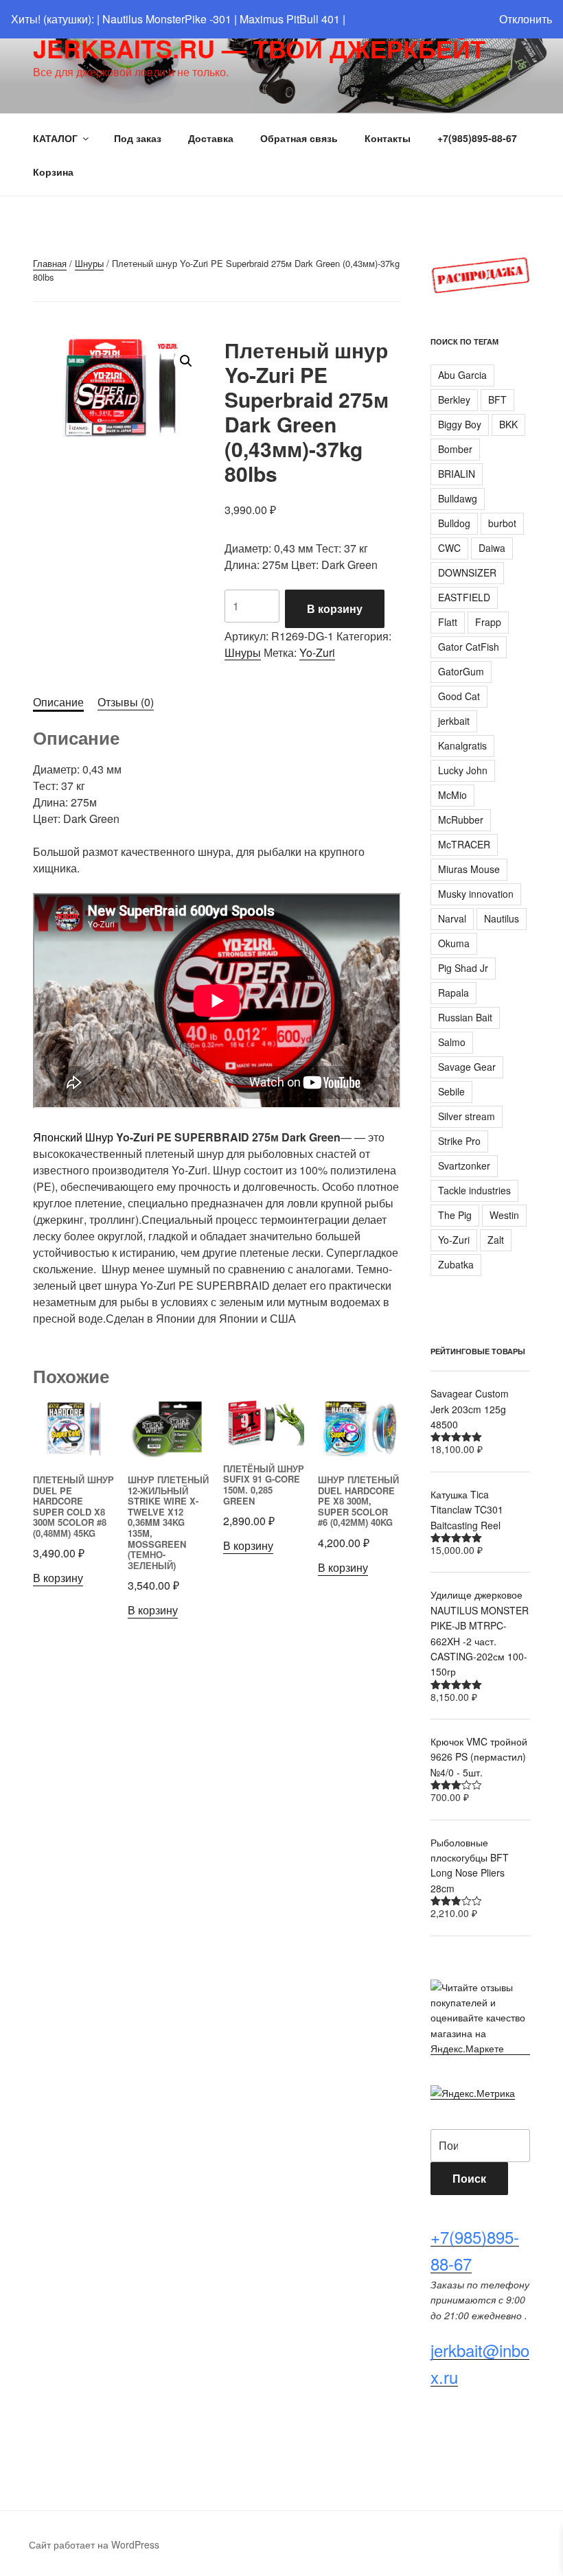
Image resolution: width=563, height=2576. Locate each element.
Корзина (53, 172)
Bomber (455, 449)
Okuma (454, 943)
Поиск (469, 2178)
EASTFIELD (464, 597)
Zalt (496, 1240)
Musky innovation (476, 894)
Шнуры (89, 263)
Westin (504, 1215)
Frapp (488, 622)
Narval (452, 918)
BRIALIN (457, 474)
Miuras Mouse (469, 869)
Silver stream (467, 1116)
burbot (502, 523)
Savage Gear (467, 1067)
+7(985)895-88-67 (477, 138)
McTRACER (464, 844)
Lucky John (463, 770)
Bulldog (454, 523)
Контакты (388, 138)
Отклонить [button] (526, 19)
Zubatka (456, 1264)
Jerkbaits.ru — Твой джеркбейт (259, 48)
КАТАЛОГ (55, 138)
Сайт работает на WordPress (94, 2544)
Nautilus (502, 918)
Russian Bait (465, 1017)
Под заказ (138, 138)
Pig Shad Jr (463, 968)
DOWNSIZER (467, 572)
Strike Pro (459, 1141)
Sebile (451, 1091)
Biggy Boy (460, 424)
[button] (186, 361)
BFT (497, 399)
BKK (508, 424)
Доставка (211, 138)
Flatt (448, 622)
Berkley (454, 399)
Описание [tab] (58, 702)
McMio (452, 795)
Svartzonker (464, 1165)
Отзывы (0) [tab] (126, 702)
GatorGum (461, 671)
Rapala (453, 993)
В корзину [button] (58, 1578)
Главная (50, 263)
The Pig (455, 1215)
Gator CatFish (469, 647)
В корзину (335, 608)
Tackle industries (474, 1190)
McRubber (461, 820)
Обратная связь (299, 138)
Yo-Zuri (317, 652)
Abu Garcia (462, 375)
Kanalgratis (462, 745)
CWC (449, 548)
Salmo (452, 1042)
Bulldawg (458, 498)
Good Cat (459, 696)
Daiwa (492, 548)
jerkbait (454, 721)
